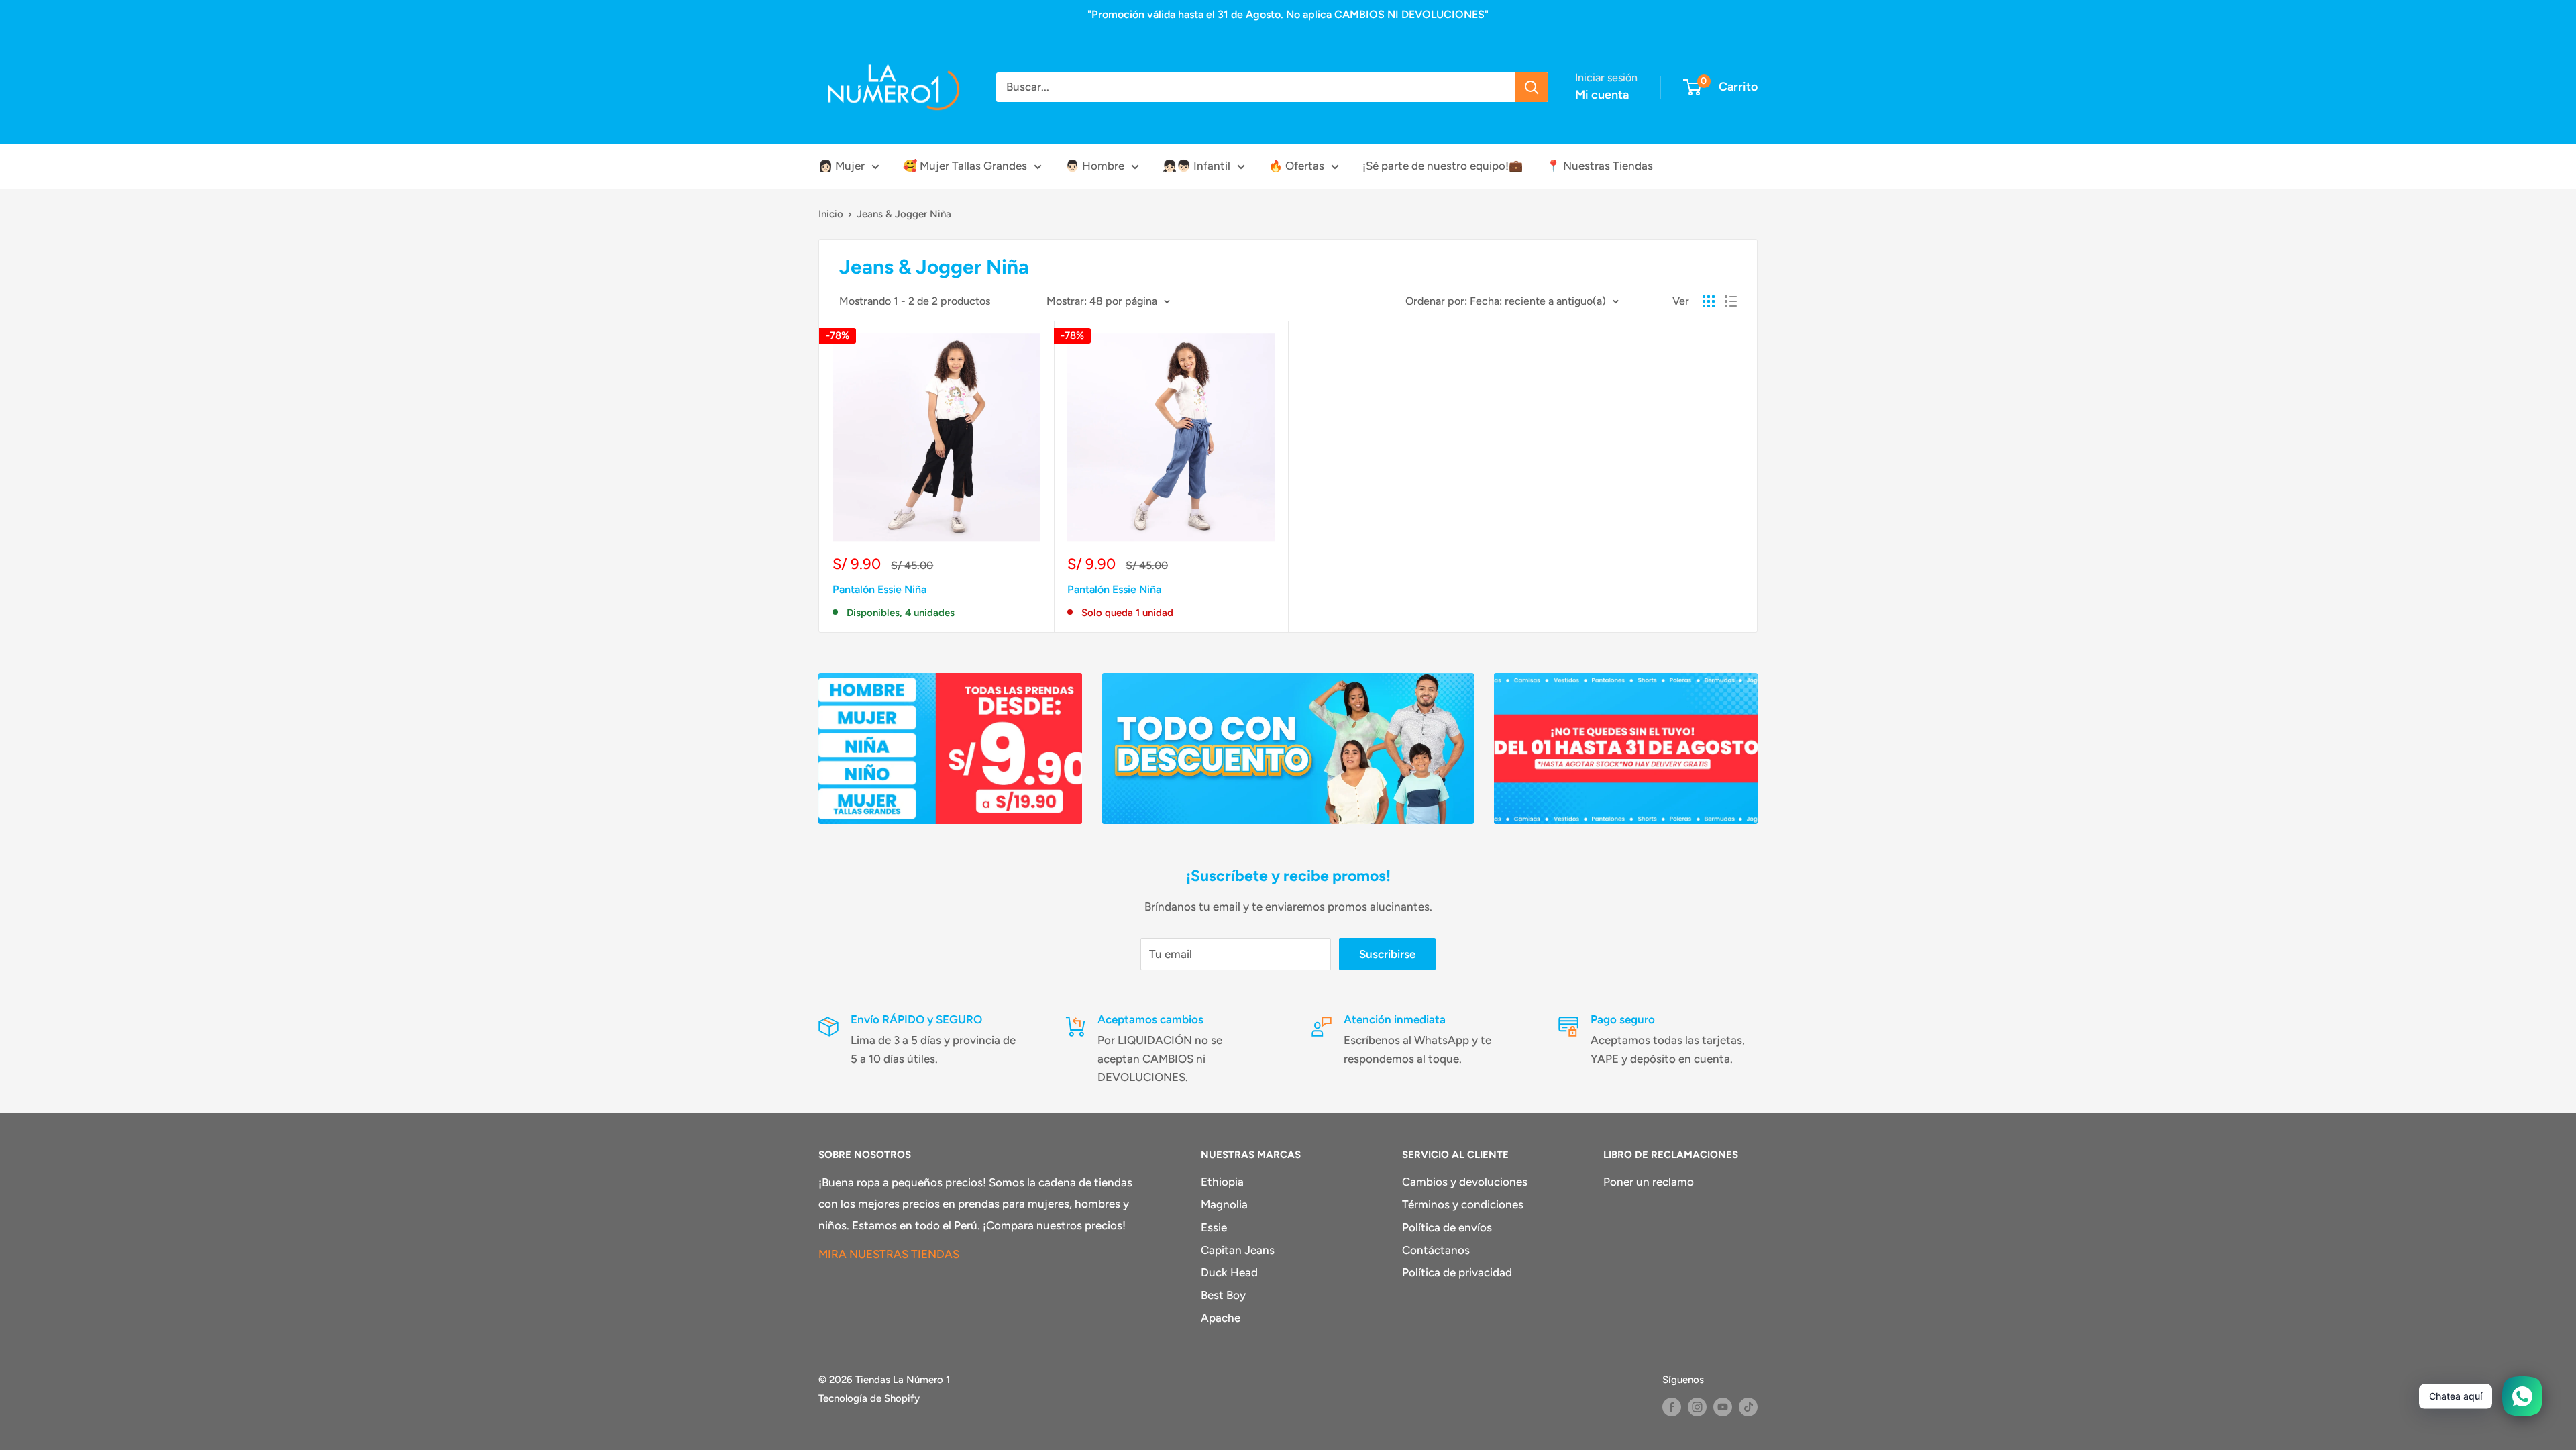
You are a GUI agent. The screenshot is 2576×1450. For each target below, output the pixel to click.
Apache (1221, 1318)
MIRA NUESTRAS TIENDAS (889, 1254)
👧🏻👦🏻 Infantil (1196, 166)
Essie (1214, 1227)
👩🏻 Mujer (842, 166)
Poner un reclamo (1649, 1182)
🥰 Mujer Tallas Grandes (965, 166)
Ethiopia (1222, 1182)
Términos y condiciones (1463, 1204)
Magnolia (1224, 1204)
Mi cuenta (1602, 95)
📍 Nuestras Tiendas (1600, 166)
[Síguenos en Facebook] (1672, 1407)
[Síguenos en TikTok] (1748, 1407)
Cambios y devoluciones (1465, 1182)
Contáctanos (1436, 1250)
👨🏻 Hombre (1095, 166)
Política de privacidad (1457, 1272)
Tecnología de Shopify (869, 1398)
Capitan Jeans (1238, 1250)
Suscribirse (1387, 954)
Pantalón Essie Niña (879, 589)
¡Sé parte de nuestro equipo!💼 (1443, 166)
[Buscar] (1532, 87)
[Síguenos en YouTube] (1723, 1407)
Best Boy (1223, 1295)
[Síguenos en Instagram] (1697, 1407)
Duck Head (1229, 1272)
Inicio (831, 214)
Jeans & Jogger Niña (904, 214)
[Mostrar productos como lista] (1731, 301)
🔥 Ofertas (1296, 166)
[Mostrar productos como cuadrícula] (1709, 301)
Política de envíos (1447, 1227)
